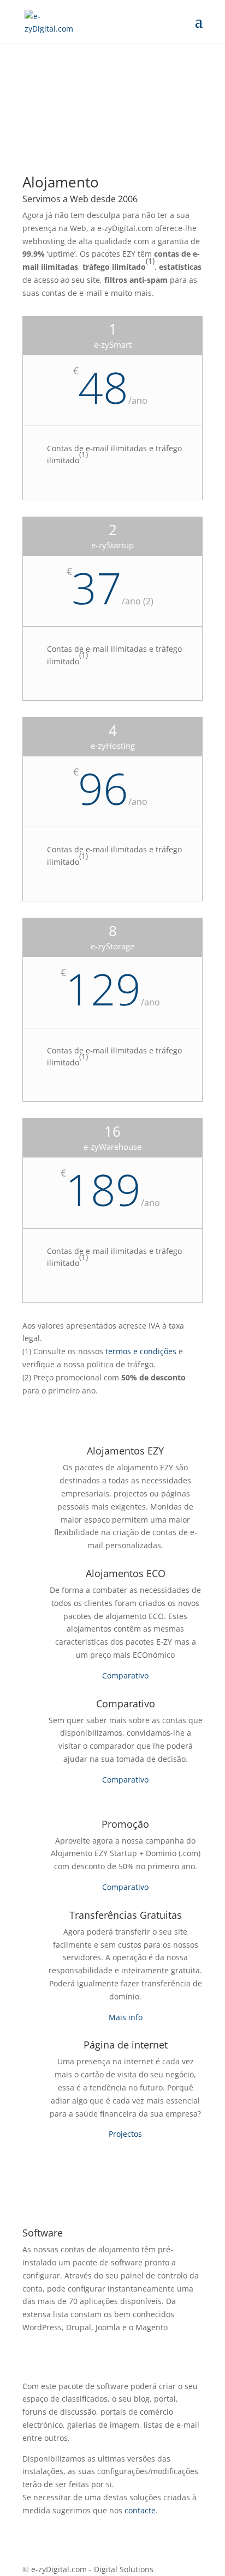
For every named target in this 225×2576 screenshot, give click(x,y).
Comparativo (125, 1675)
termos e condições (141, 1351)
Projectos (125, 2134)
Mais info (126, 2017)
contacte (140, 2510)
